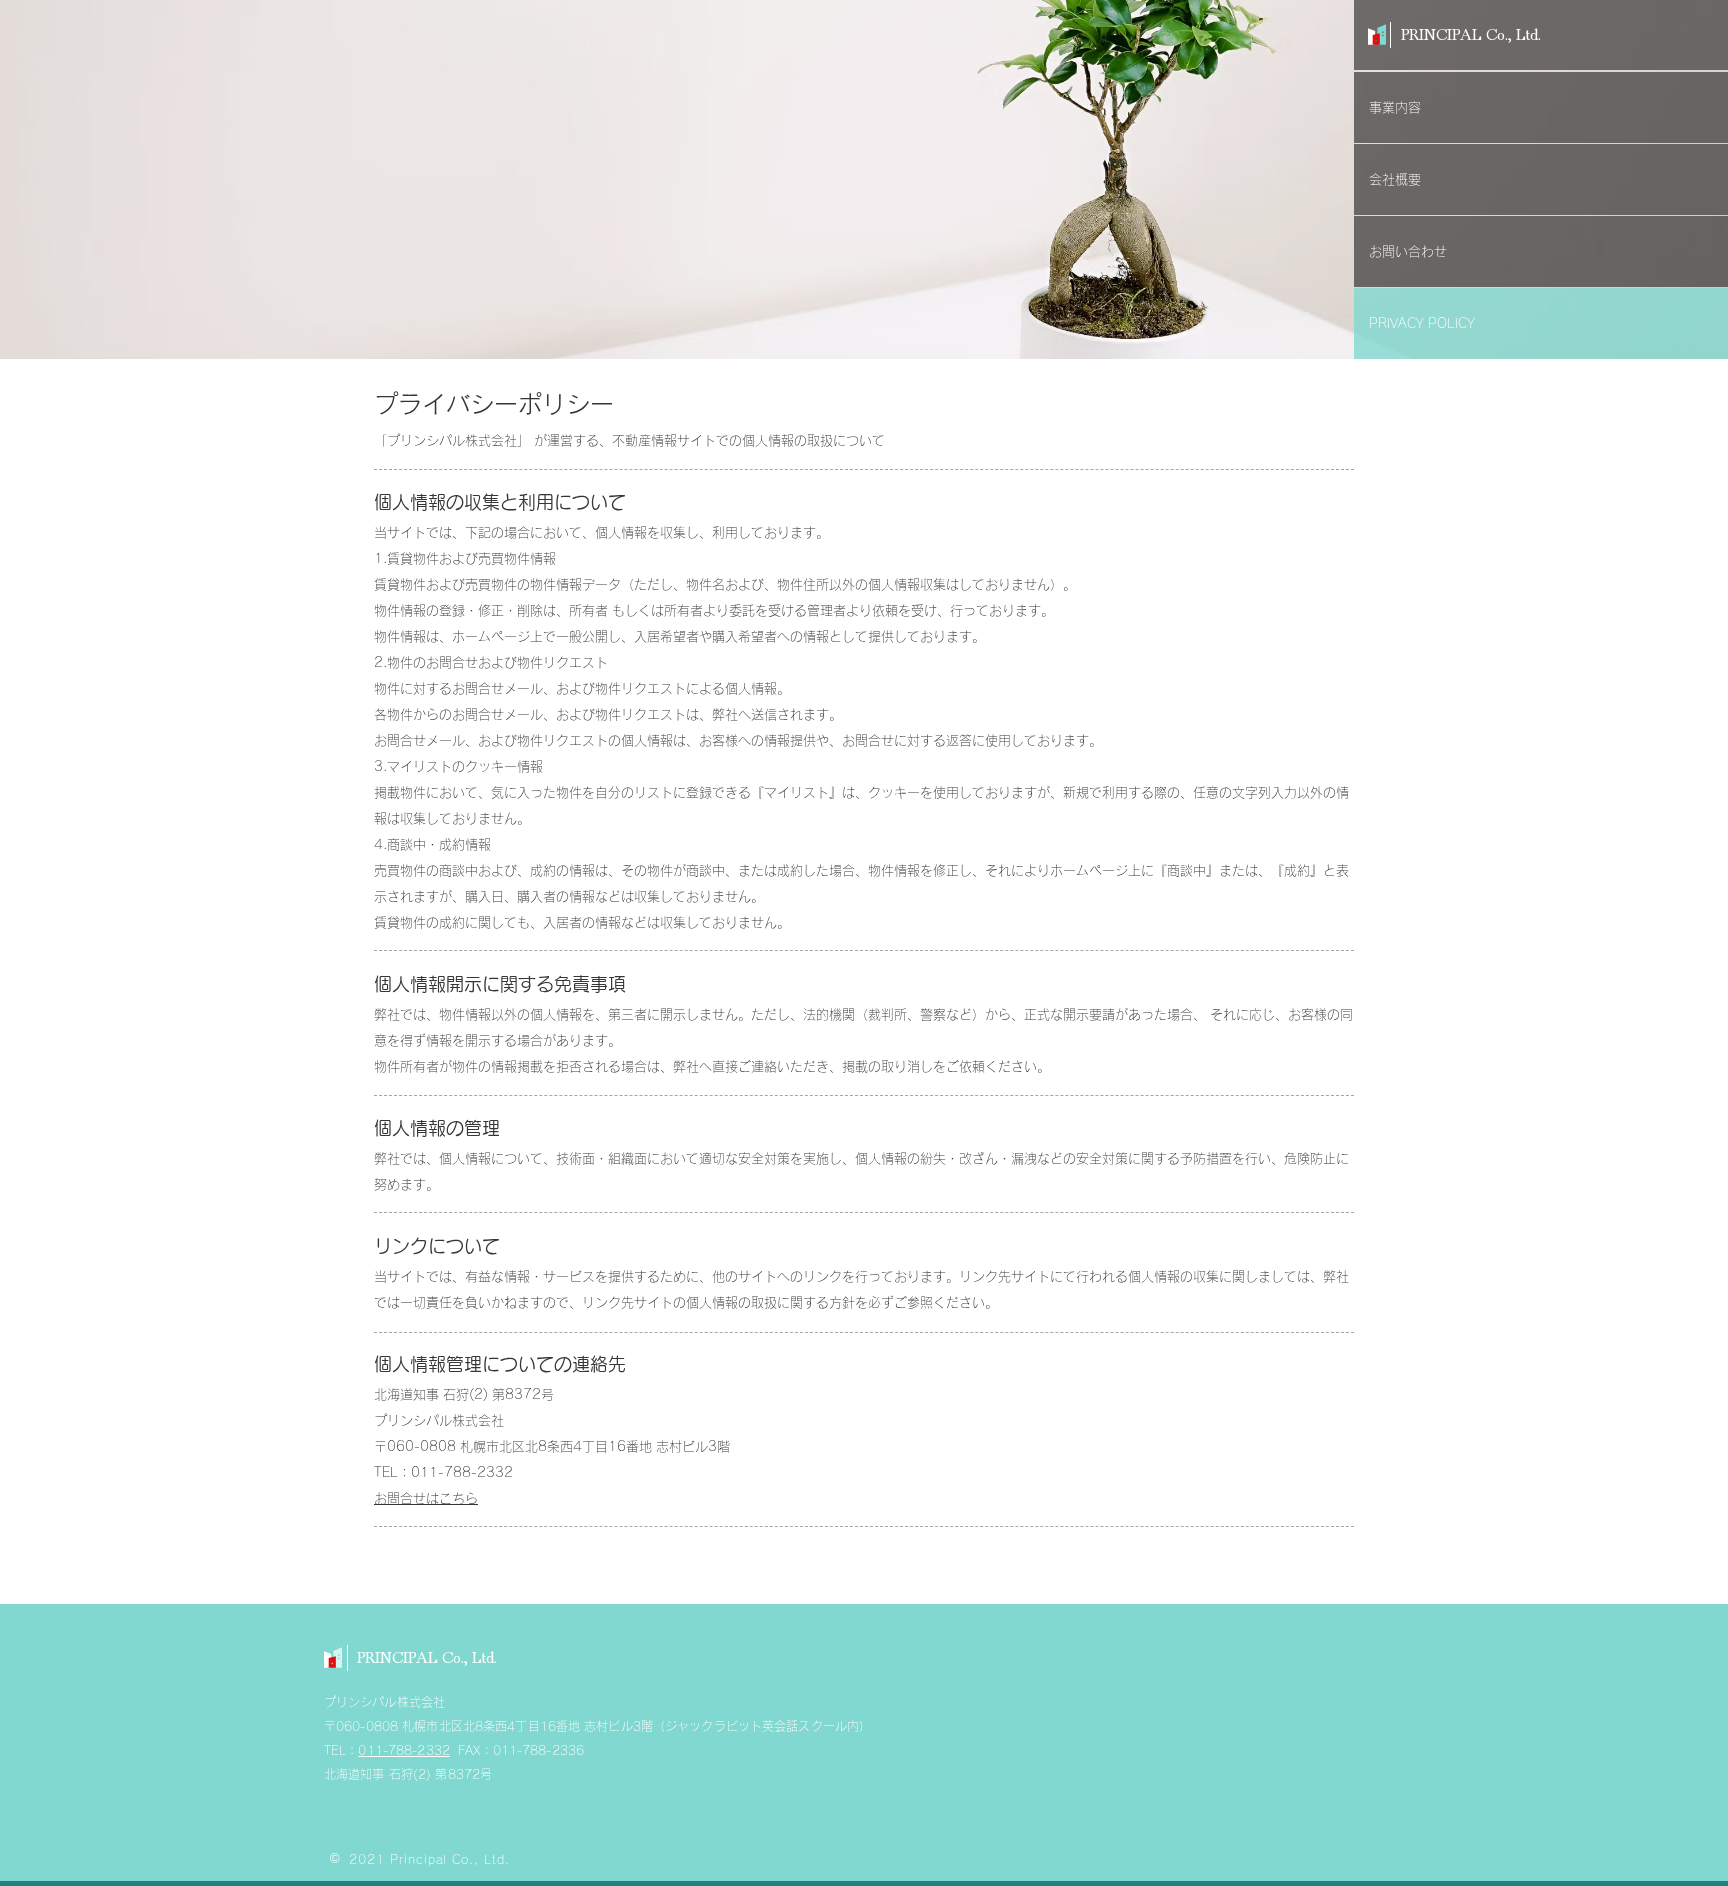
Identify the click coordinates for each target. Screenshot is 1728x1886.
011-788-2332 (403, 1750)
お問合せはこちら (426, 1498)
